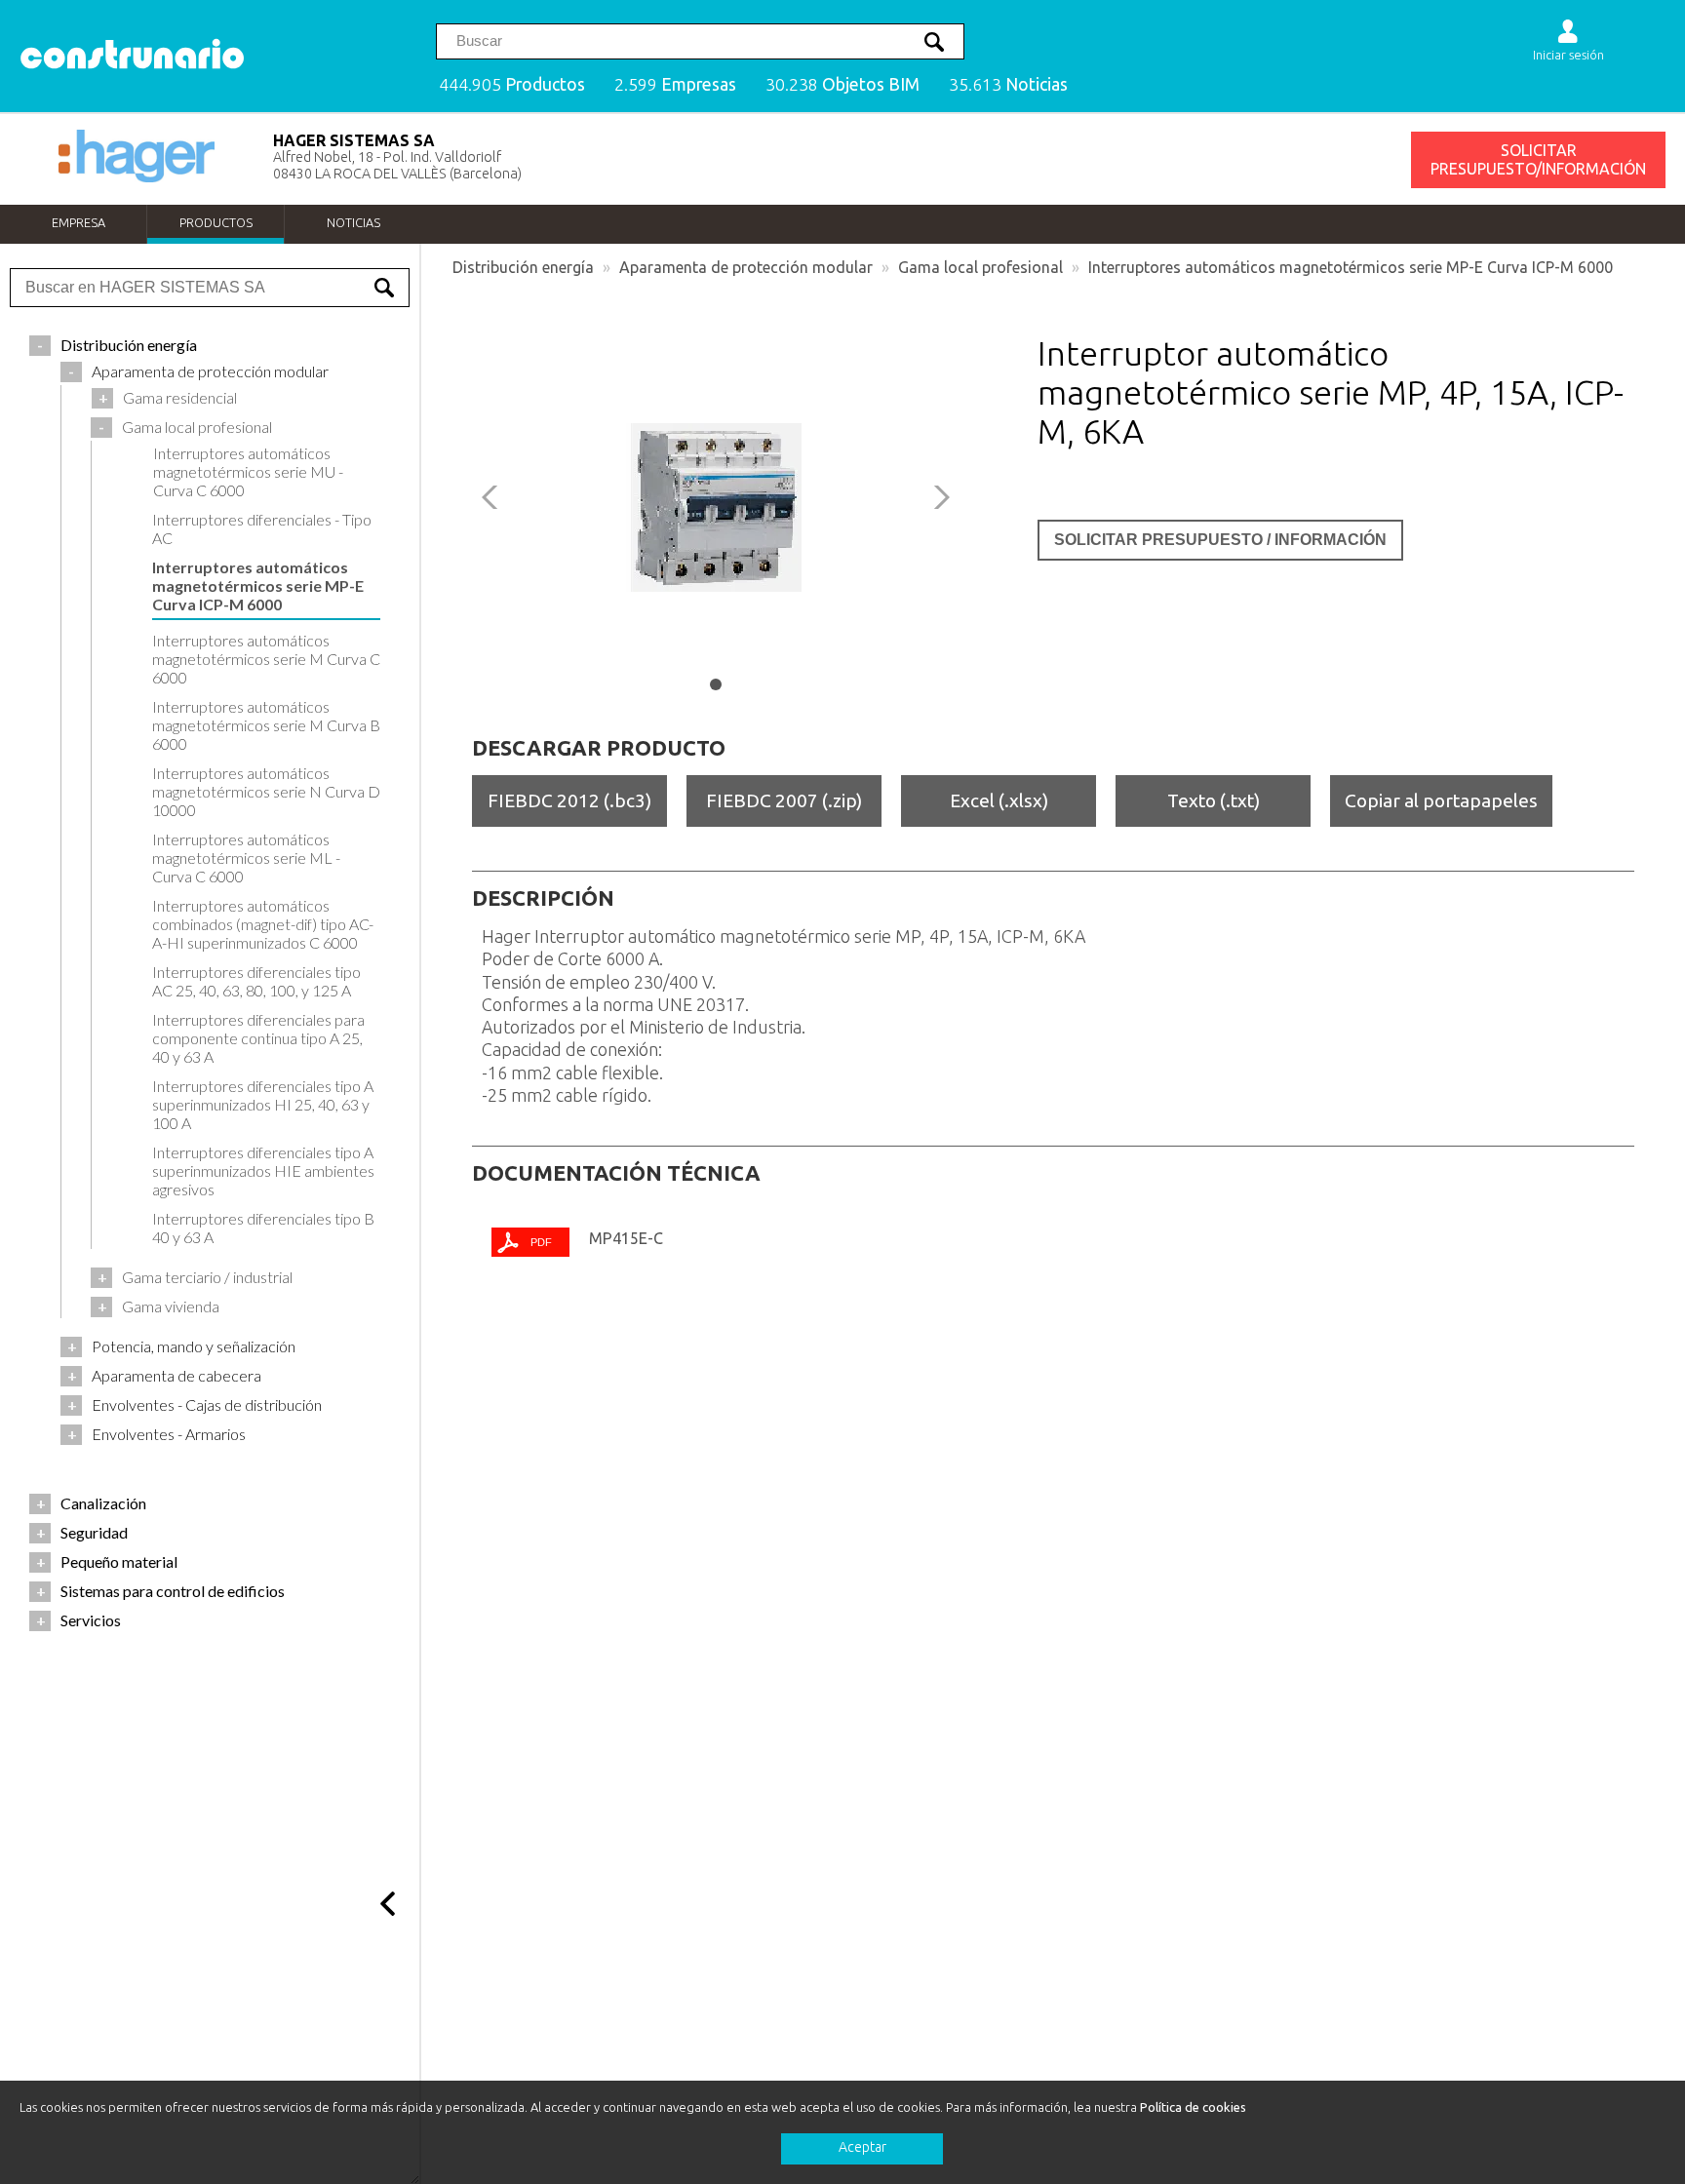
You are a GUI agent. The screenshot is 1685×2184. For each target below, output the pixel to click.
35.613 (1008, 84)
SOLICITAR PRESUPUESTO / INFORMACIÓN (1220, 540)
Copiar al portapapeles (1441, 800)
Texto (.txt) (1214, 800)
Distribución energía (523, 267)
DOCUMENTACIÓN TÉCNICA (616, 1173)
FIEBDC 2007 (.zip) (784, 800)
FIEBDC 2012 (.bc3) (569, 800)
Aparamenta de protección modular (746, 267)
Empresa (78, 222)
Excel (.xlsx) (999, 800)
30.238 (842, 84)
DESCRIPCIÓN (543, 898)
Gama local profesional (980, 267)
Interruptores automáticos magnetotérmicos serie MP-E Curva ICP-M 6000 (1351, 267)
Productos (216, 222)
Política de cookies (1193, 2107)
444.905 (512, 84)
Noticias (353, 222)
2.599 (675, 84)
